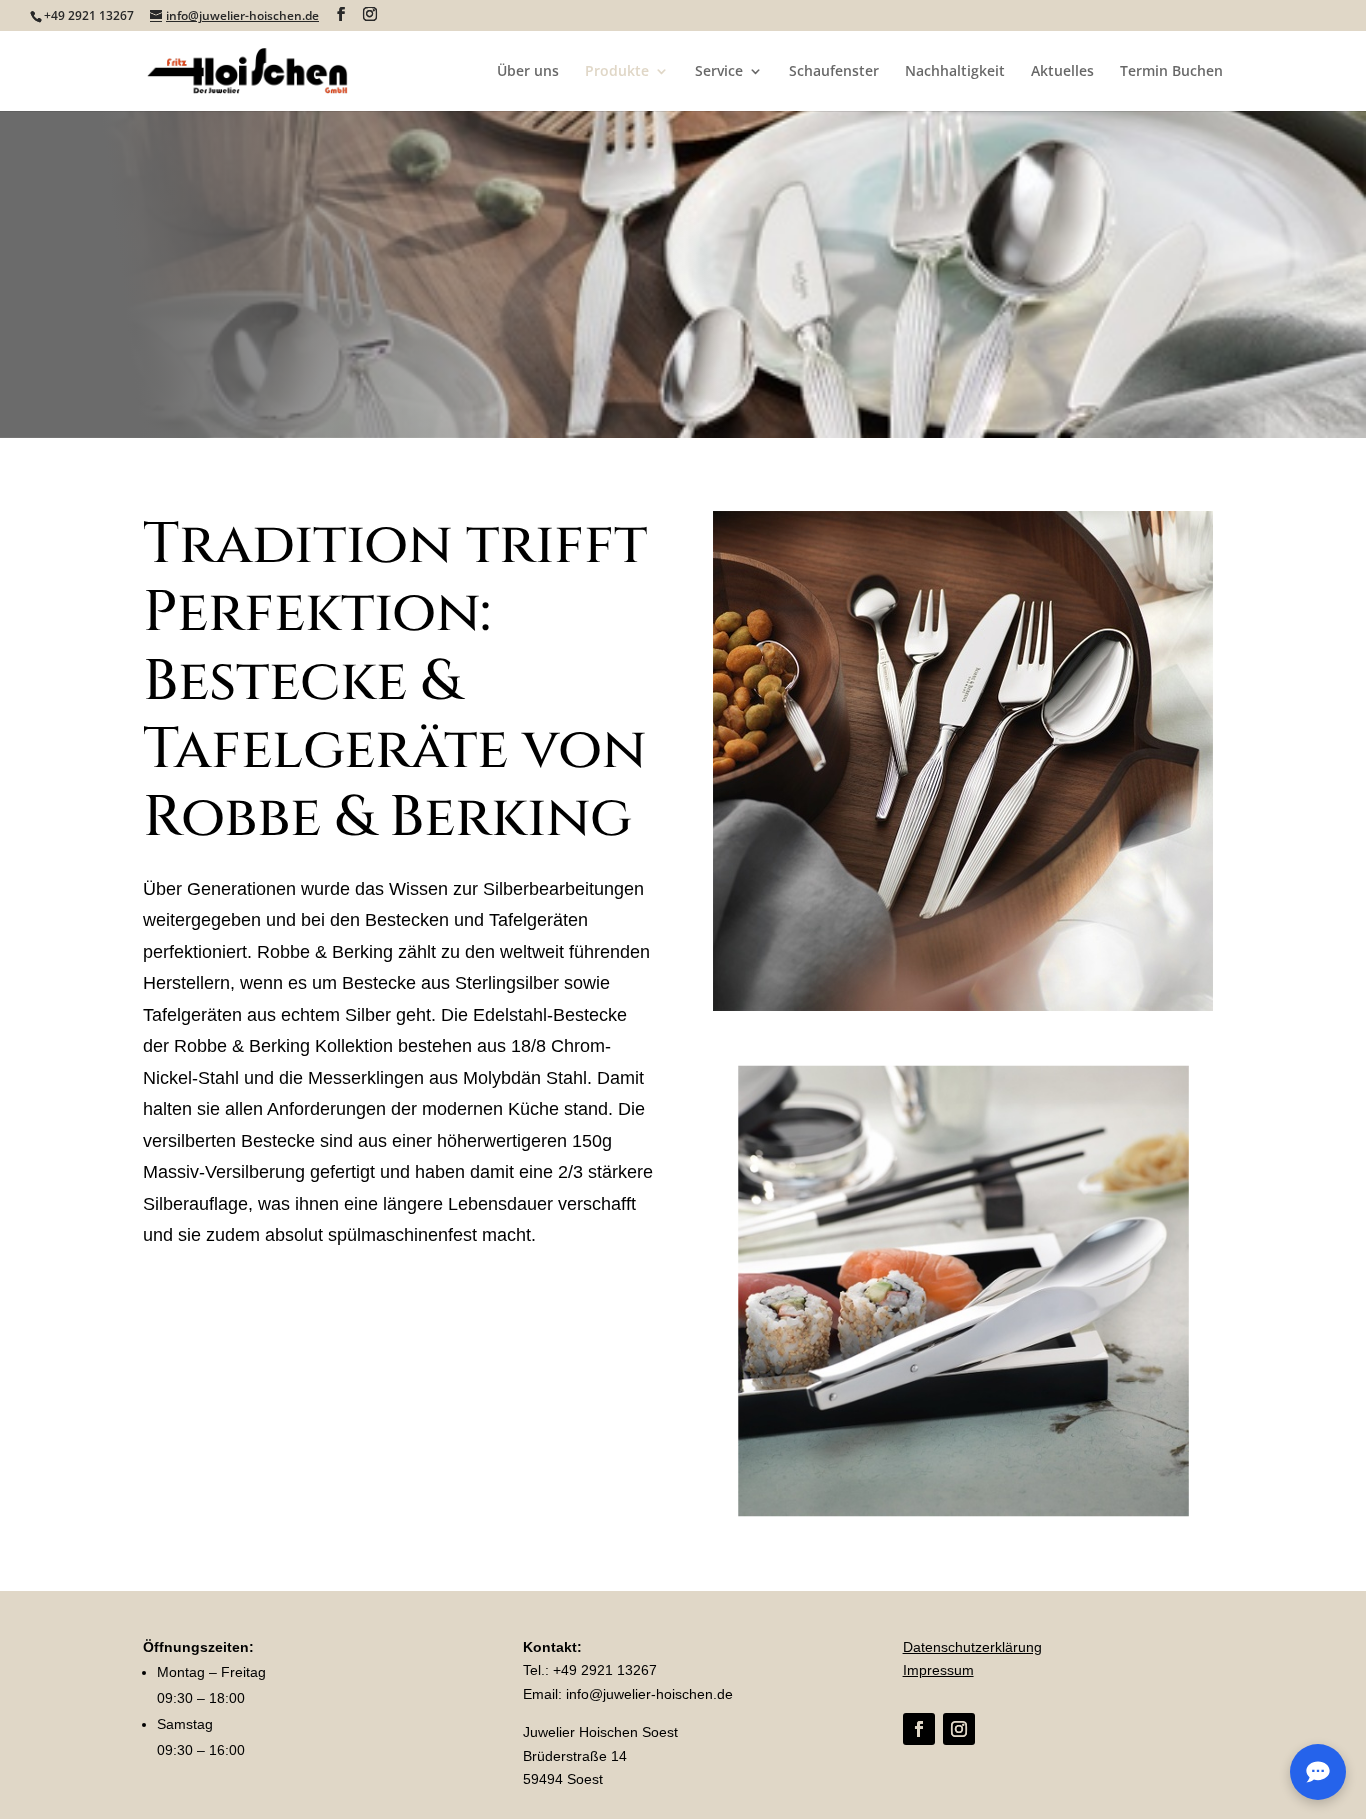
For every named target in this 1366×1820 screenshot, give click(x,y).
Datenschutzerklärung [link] (972, 1647)
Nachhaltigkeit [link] (955, 72)
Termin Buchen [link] (1171, 72)
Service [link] (719, 72)
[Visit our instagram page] (370, 14)
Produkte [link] (617, 72)
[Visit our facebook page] (341, 14)
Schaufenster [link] (834, 72)
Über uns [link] (528, 72)
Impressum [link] (938, 1670)
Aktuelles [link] (1062, 72)
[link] (248, 69)
